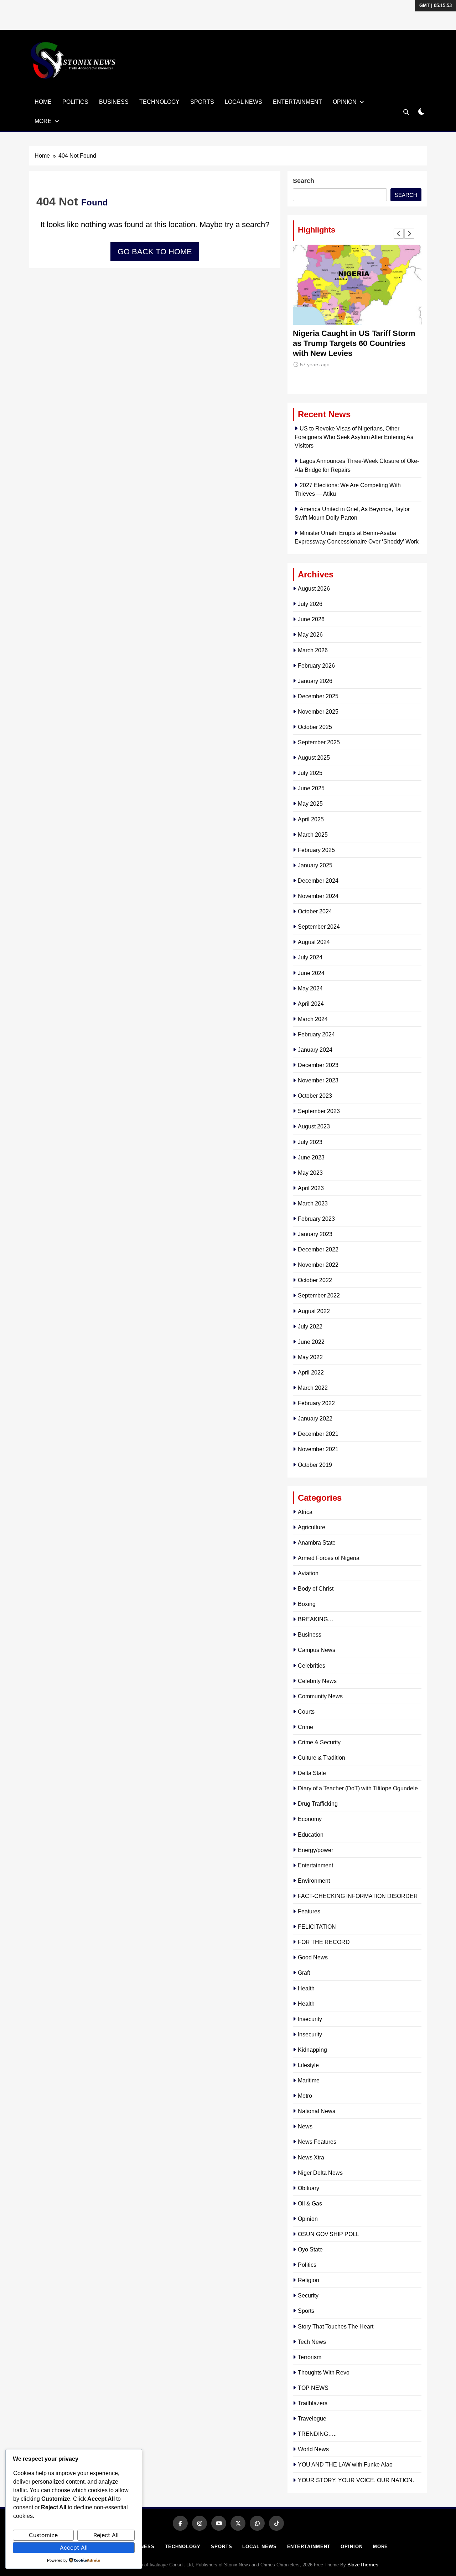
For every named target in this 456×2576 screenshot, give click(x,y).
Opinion (345, 102)
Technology (159, 102)
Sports (202, 102)
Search (304, 181)
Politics (75, 102)
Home (43, 102)
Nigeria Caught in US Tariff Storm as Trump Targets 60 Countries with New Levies (354, 343)
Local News (243, 102)
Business (114, 102)
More (43, 121)
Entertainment (297, 102)
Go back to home (155, 252)
